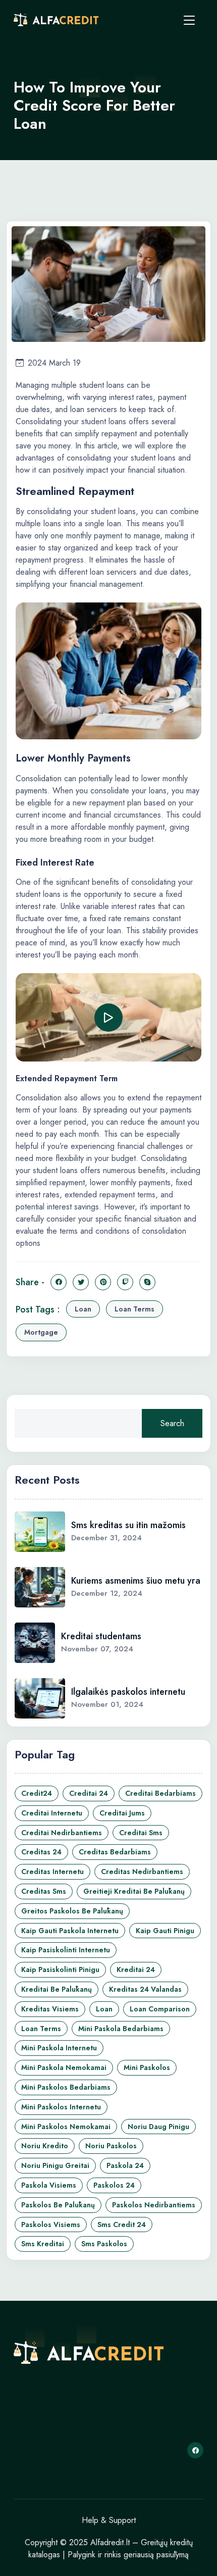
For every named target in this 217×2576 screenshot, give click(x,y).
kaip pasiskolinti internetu (66, 1950)
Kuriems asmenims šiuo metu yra (136, 1581)
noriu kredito (45, 2146)
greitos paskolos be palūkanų (72, 1911)
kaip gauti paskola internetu (70, 1931)
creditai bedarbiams (160, 1793)
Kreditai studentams (101, 1636)
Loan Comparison (160, 2009)
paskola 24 (125, 2165)
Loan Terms (134, 1309)
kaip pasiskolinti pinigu (60, 1969)
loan (83, 1309)
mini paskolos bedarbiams (66, 2087)
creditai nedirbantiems (62, 1833)
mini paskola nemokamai (64, 2067)
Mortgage (41, 1332)
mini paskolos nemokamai (66, 2127)
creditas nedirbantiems (142, 1872)
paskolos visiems (51, 2225)
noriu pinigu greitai (55, 2165)
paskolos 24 (114, 2185)
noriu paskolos (111, 2146)
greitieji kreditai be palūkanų (134, 1891)
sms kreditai (43, 2244)
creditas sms (44, 1891)
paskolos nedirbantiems (154, 2205)
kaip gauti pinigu (165, 1931)
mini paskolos (147, 2067)
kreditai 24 (136, 1969)
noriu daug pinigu (158, 2127)
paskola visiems (49, 2185)
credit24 (37, 1793)
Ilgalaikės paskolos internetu (128, 1692)
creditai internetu (52, 1813)
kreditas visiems (50, 2009)
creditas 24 (41, 1852)
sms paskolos (104, 2244)
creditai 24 (89, 1793)
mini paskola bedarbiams (121, 2029)
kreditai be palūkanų (57, 1989)
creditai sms (141, 1833)
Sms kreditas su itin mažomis (128, 1525)
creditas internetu (52, 1872)
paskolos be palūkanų (58, 2205)
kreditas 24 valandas (145, 1989)
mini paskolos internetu (61, 2107)
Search (172, 1423)
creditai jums (122, 1813)
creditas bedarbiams (115, 1852)
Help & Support (109, 2520)
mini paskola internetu (59, 2048)
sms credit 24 (122, 2225)
